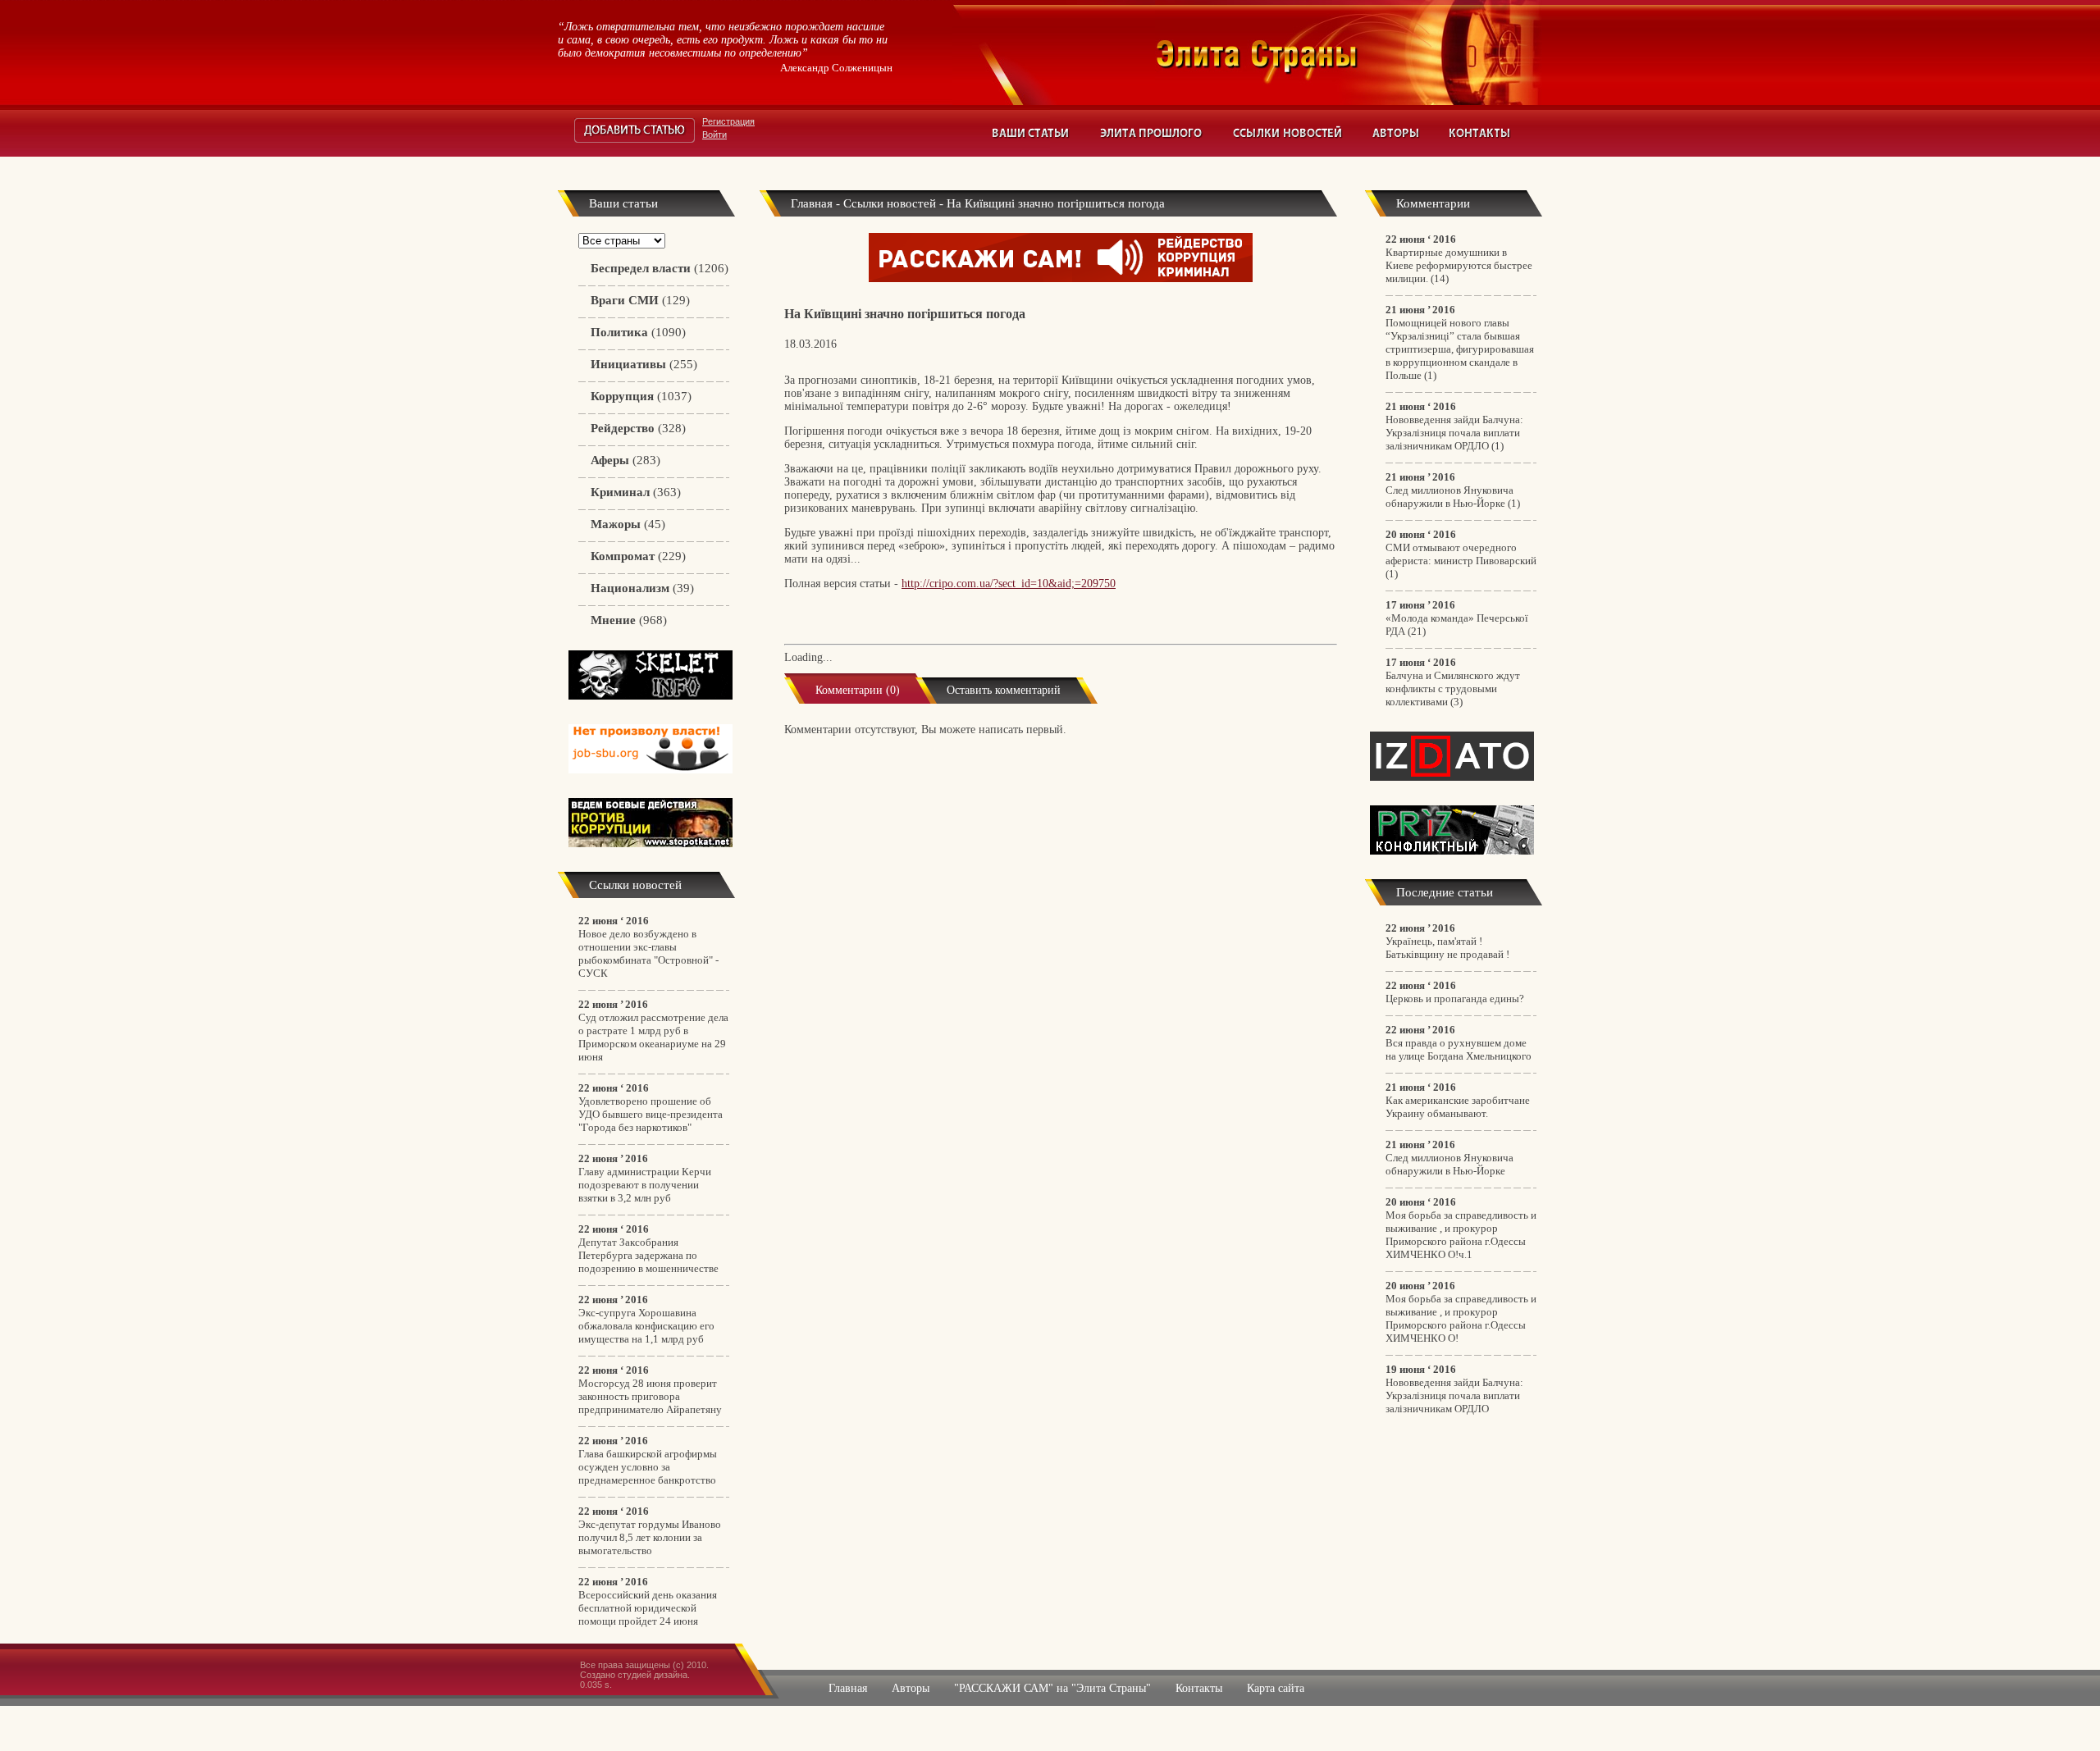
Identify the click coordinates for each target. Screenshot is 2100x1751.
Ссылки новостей (1288, 133)
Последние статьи (1445, 892)
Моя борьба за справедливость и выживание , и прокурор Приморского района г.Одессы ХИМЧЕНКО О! (1461, 1318)
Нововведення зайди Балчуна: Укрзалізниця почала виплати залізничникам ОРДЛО (1454, 433)
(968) (629, 620)
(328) (638, 428)
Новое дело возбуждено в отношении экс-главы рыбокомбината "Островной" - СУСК (648, 953)
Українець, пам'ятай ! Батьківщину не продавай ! (1447, 948)
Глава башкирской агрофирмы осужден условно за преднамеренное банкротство (648, 1467)
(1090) (638, 332)
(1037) (641, 396)
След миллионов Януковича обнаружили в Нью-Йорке (1449, 497)
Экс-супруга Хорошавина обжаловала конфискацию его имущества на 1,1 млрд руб (646, 1326)
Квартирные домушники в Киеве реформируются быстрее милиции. (1459, 265)
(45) (628, 524)
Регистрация (728, 121)
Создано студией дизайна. (635, 1675)
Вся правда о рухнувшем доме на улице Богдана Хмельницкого (1459, 1049)
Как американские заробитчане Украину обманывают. (1458, 1107)
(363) (636, 492)
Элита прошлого (1152, 133)
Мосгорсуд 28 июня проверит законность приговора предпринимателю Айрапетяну (650, 1396)
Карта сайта (1276, 1688)
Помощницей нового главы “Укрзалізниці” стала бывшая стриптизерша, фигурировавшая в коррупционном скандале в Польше (1460, 349)
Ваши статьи (1032, 133)
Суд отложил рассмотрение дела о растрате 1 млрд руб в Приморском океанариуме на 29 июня (653, 1037)
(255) (644, 364)
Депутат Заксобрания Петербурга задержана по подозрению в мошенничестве (648, 1255)
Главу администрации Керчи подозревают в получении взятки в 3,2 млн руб (645, 1185)
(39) (642, 588)
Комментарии (1433, 203)
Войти (714, 135)
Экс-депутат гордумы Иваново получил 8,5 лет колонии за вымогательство (650, 1537)
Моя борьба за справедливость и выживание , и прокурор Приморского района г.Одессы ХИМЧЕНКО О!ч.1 (1461, 1235)
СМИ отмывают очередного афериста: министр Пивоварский (1461, 554)
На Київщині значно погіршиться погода (1056, 203)
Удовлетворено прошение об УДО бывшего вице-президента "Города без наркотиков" (651, 1114)
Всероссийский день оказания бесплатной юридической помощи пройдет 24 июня (648, 1608)
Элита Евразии (1349, 52)
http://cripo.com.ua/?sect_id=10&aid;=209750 (1009, 584)
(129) (640, 300)
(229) (638, 556)
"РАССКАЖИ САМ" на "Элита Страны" (1052, 1688)
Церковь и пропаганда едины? (1455, 999)
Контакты (1480, 133)
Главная (812, 203)
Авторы (1396, 133)
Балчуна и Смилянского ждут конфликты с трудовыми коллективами (1453, 689)
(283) (625, 460)
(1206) (660, 268)
